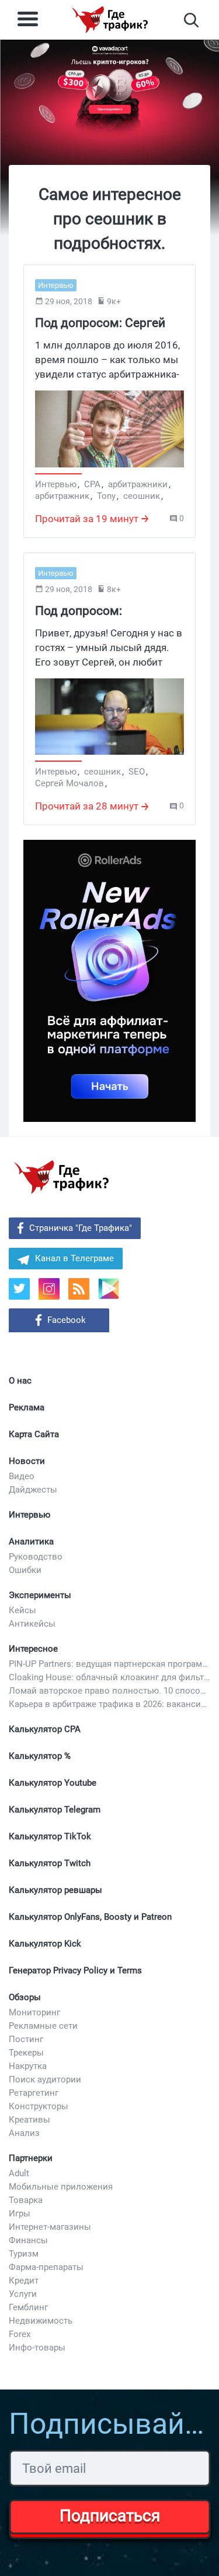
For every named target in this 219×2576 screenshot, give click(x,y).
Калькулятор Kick (45, 1944)
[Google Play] (113, 1293)
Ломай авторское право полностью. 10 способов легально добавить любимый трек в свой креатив (109, 1691)
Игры (20, 2213)
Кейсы (22, 1610)
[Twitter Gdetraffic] (19, 1289)
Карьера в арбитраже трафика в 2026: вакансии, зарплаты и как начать (109, 1704)
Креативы (29, 2120)
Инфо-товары (37, 2348)
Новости (27, 1461)
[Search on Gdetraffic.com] (191, 20)
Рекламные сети (43, 2026)
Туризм (24, 2254)
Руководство (36, 1557)
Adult (19, 2173)
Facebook (67, 1320)
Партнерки (31, 2158)
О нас (20, 1381)
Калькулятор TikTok (50, 1836)
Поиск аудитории (45, 2079)
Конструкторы (39, 2106)
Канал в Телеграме (74, 1258)
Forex (20, 2334)
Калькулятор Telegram (55, 1810)
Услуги (23, 2294)
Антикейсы (32, 1624)
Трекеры (26, 2053)
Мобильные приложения (61, 2187)
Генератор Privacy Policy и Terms (75, 1970)
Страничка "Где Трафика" (81, 1228)
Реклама (27, 1407)
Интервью (29, 1515)
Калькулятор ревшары (55, 1890)
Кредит (24, 2281)
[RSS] (79, 1289)
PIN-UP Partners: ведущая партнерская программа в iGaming (109, 1664)
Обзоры (25, 1997)
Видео (22, 1476)
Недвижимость (41, 2321)
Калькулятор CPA (45, 1729)
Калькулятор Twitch (50, 1863)
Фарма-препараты (46, 2267)
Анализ (24, 2133)
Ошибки (25, 1570)
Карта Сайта (34, 1434)
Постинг (26, 2039)
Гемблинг (28, 2307)
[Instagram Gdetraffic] (49, 1289)
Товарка (26, 2200)
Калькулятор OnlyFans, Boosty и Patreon (90, 1917)
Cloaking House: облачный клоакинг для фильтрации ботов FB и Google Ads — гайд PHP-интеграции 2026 (109, 1677)
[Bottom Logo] (61, 1177)
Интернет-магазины (50, 2227)
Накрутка (28, 2066)
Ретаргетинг (34, 2093)
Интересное (33, 1649)
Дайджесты (33, 1490)
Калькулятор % (40, 1756)
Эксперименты (40, 1595)
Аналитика (31, 1542)
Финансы (28, 2240)
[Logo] (110, 20)
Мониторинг (34, 2012)
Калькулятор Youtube (53, 1783)
